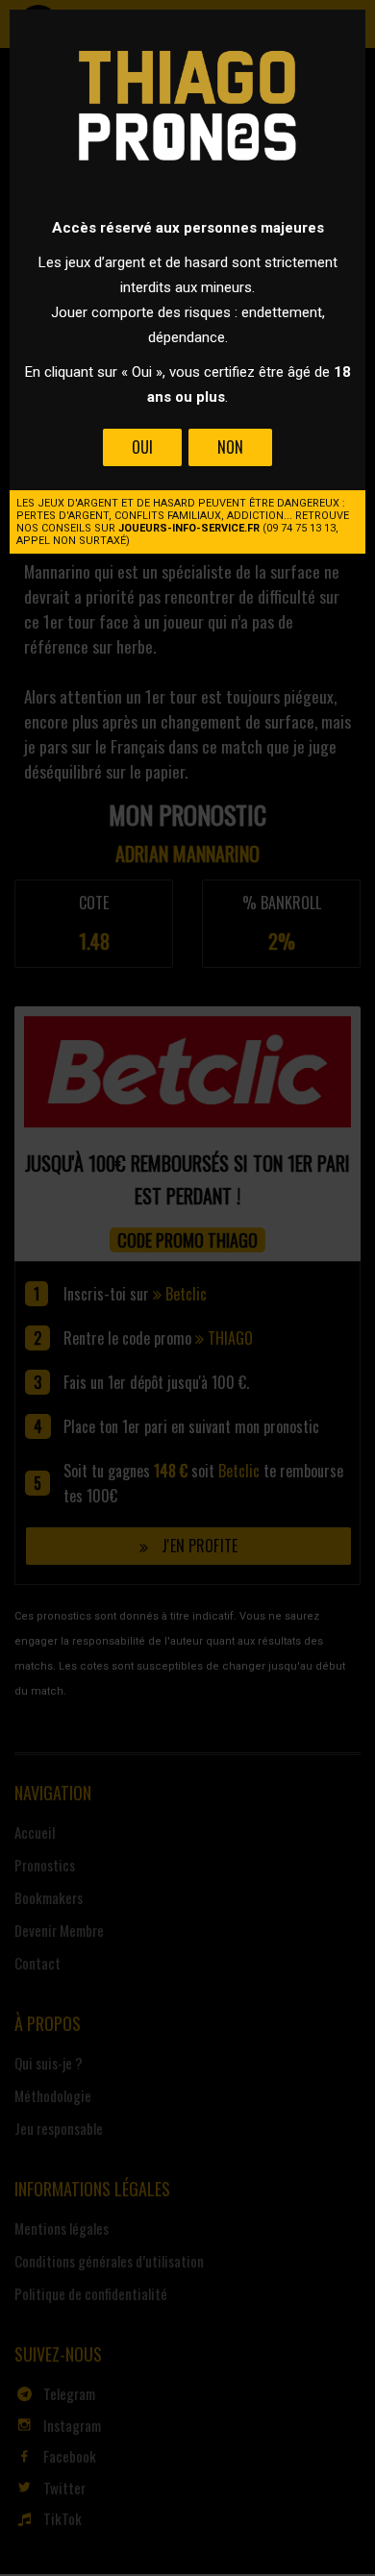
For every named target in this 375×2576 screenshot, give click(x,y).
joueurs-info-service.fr (189, 528)
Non (230, 447)
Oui (142, 447)
